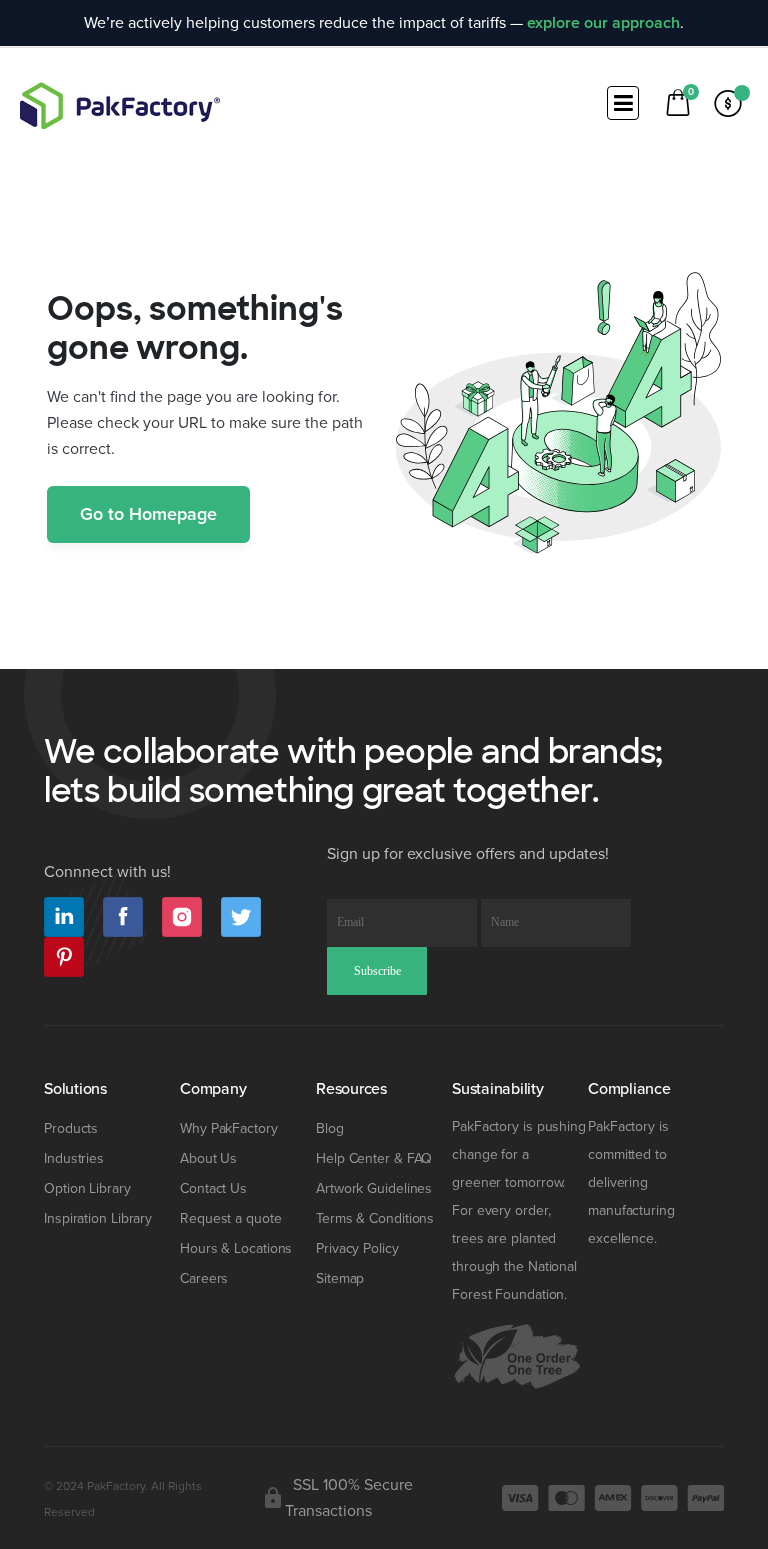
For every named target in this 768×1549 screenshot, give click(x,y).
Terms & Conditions (375, 1218)
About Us (208, 1158)
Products (71, 1128)
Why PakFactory (229, 1128)
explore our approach (603, 23)
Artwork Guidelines (374, 1188)
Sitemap (340, 1278)
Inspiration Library (98, 1218)
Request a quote (231, 1218)
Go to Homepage (148, 514)
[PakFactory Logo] (120, 105)
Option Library (87, 1188)
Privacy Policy (357, 1248)
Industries (74, 1158)
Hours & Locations (236, 1248)
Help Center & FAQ (374, 1158)
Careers (204, 1278)
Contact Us (213, 1188)
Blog (330, 1128)
